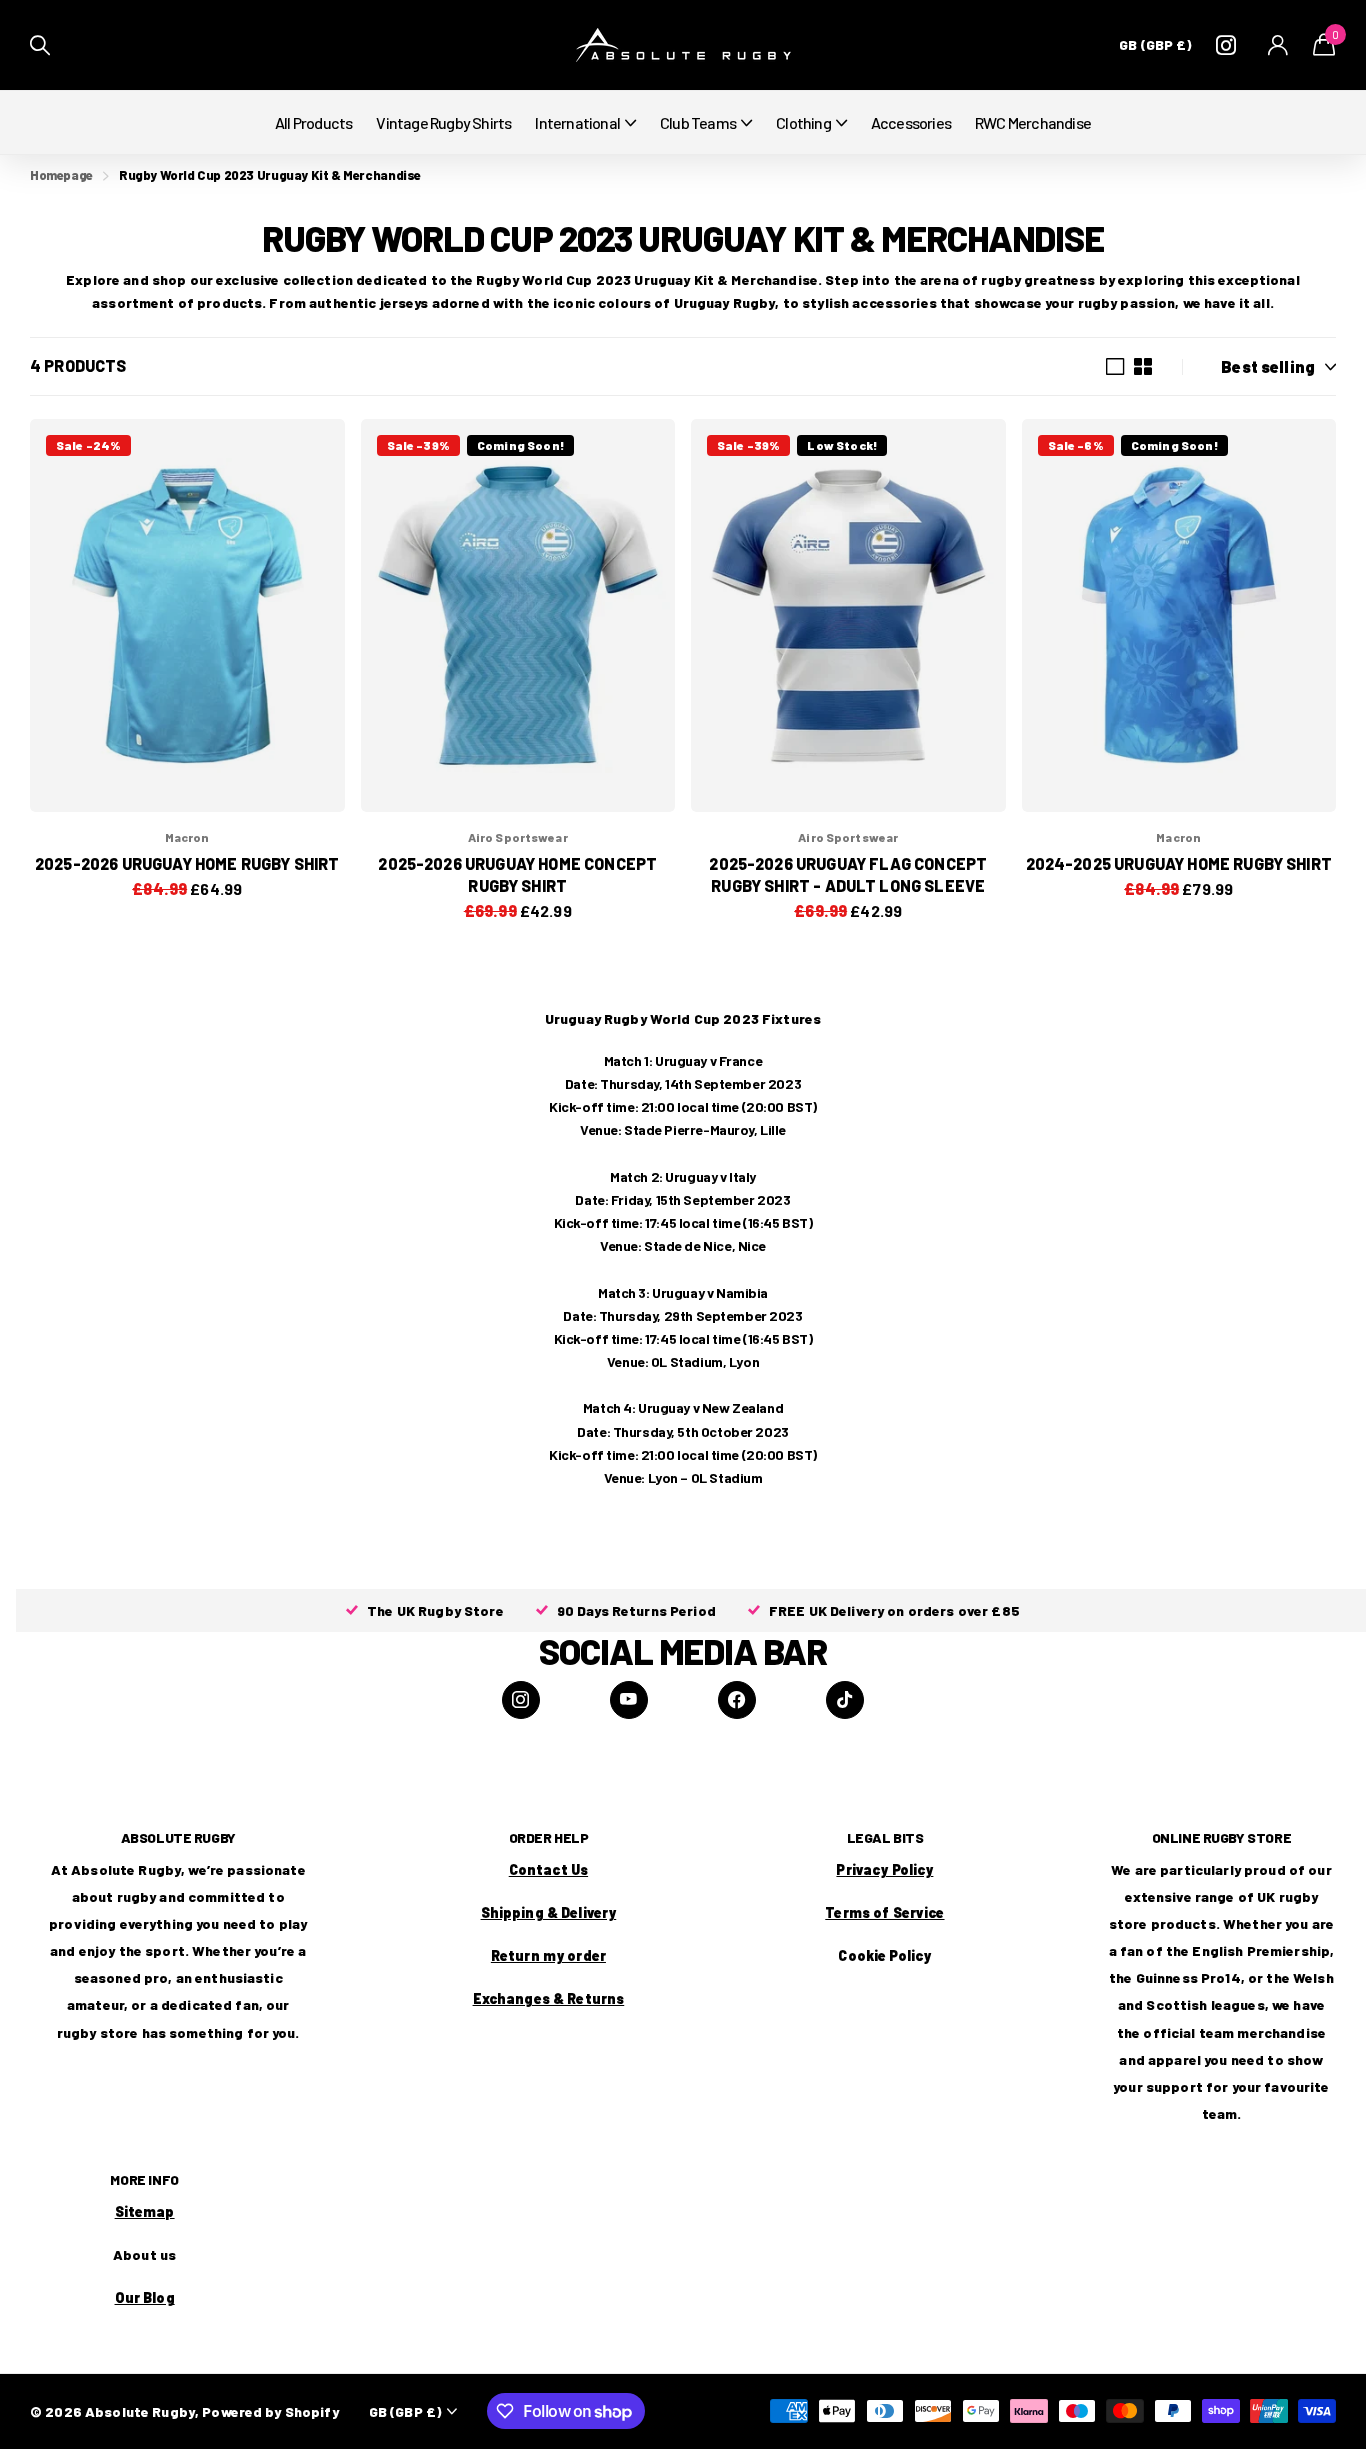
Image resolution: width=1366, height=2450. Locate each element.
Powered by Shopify (270, 2411)
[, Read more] (1230, 45)
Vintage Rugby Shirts (443, 122)
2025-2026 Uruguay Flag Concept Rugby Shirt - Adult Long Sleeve (848, 874)
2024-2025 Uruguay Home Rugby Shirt (1179, 863)
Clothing (803, 122)
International (577, 122)
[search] (40, 45)
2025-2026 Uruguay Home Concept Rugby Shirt (517, 874)
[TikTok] (845, 1700)
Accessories (911, 122)
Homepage (61, 175)
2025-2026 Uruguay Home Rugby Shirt (187, 863)
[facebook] (737, 1700)
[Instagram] (521, 1700)
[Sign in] (1278, 45)
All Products (313, 122)
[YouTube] (629, 1700)
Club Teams (698, 122)
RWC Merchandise (1033, 122)
